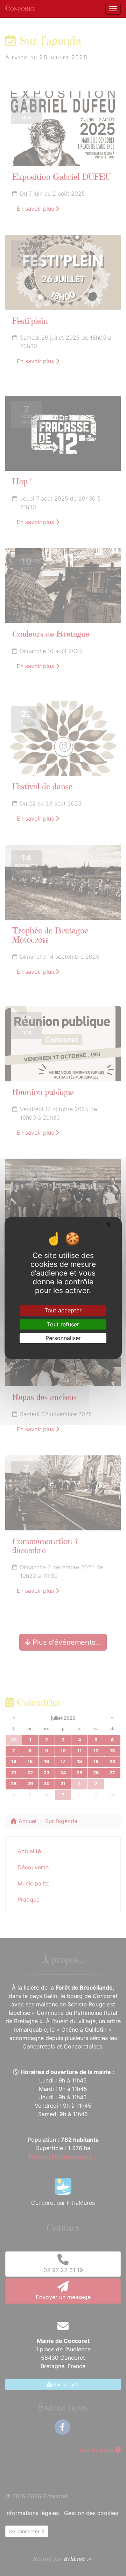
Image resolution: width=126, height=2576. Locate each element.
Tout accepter (63, 1310)
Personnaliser (63, 1338)
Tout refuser (63, 1324)
